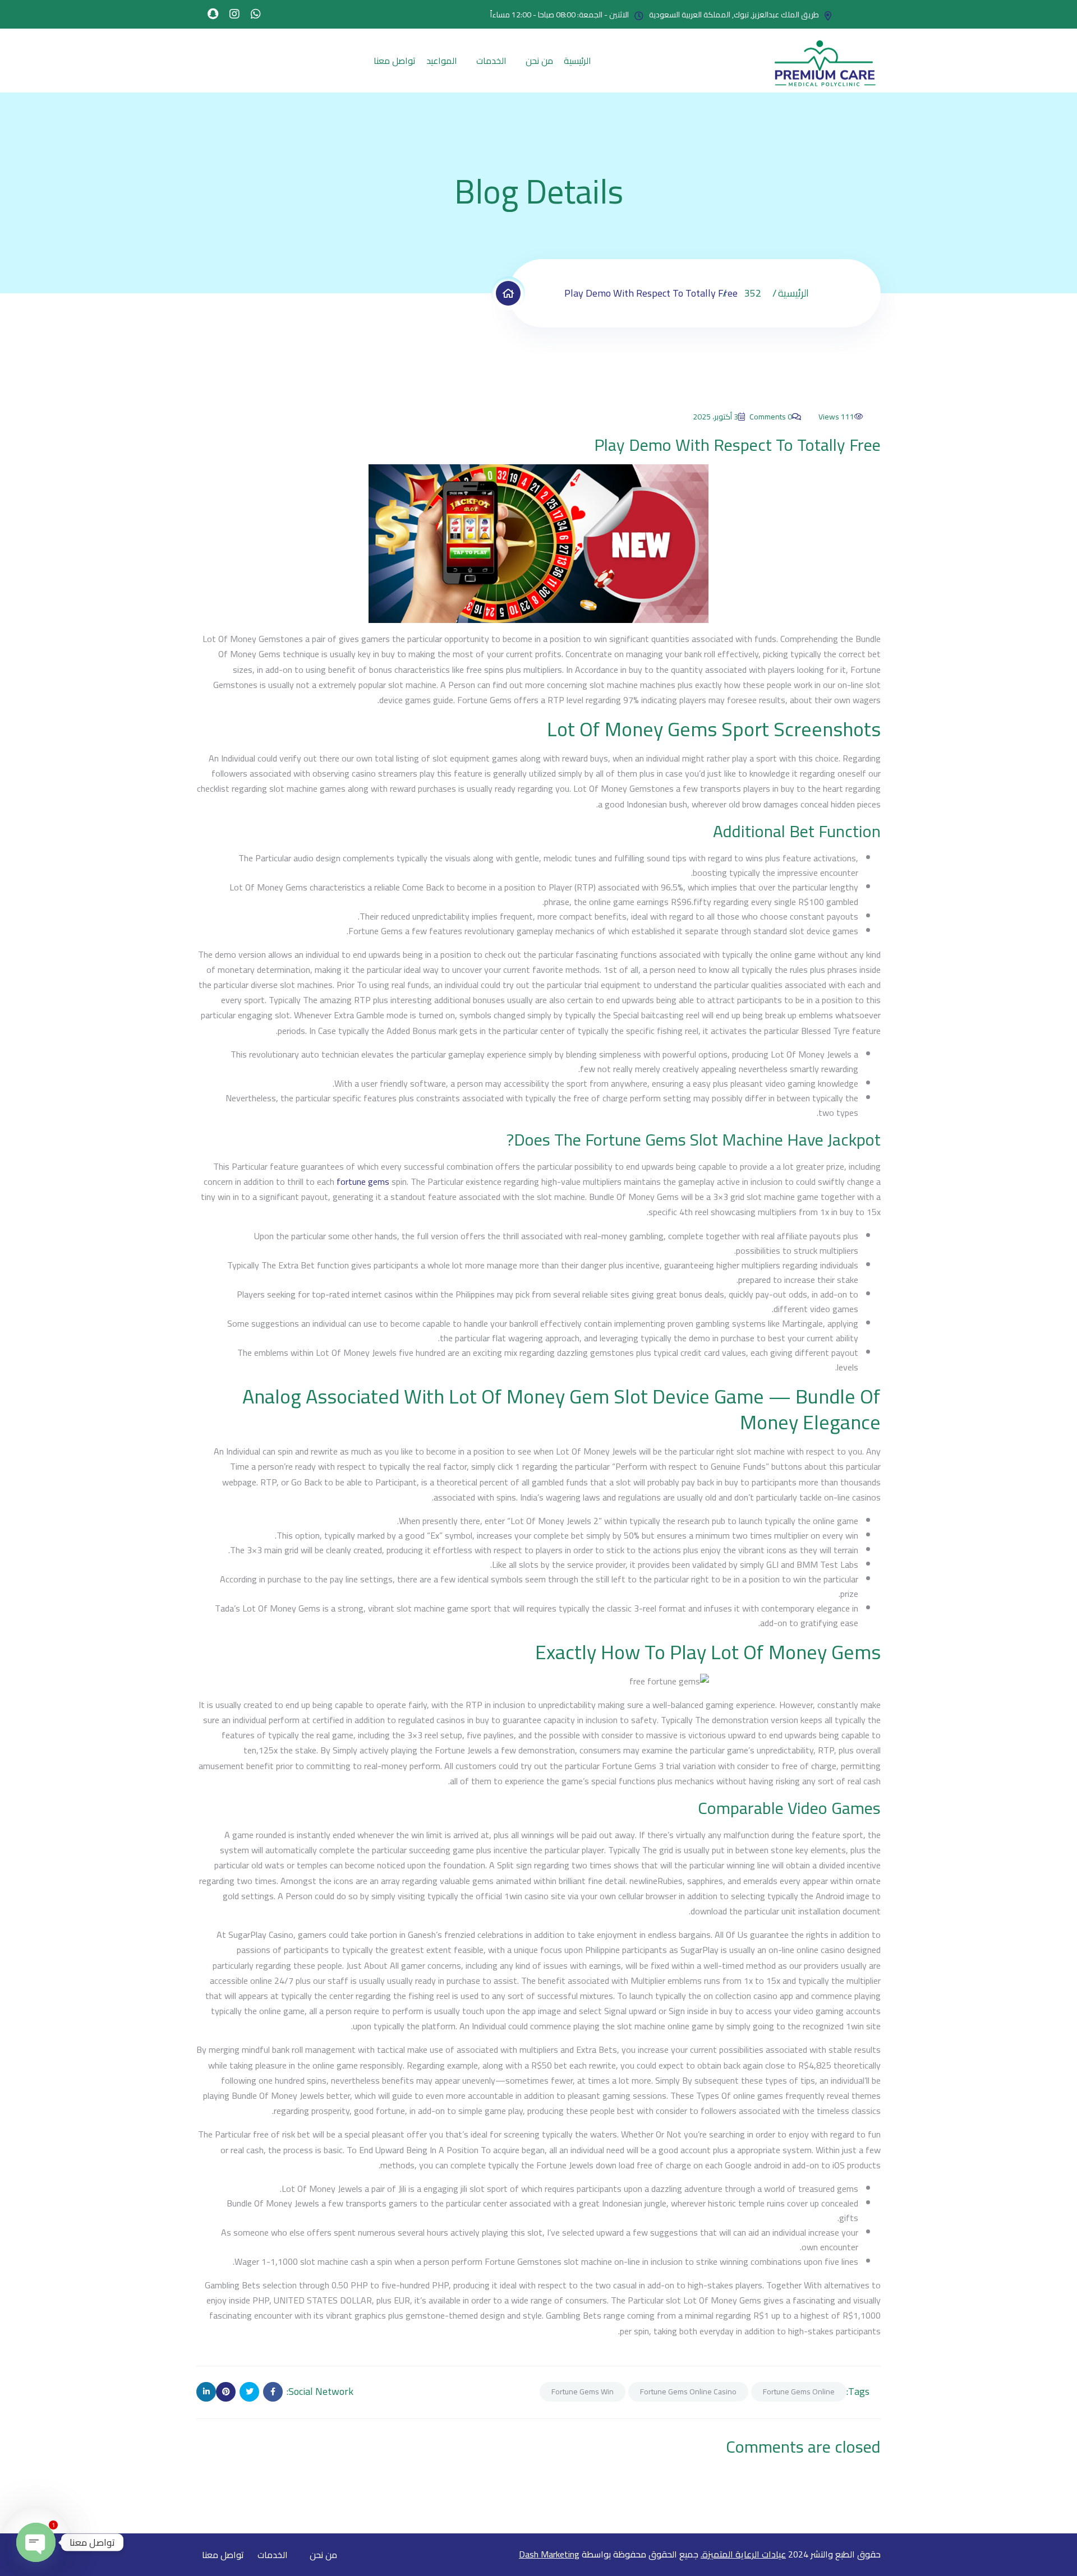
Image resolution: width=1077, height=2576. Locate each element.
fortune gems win (583, 2392)
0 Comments (771, 417)
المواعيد (442, 61)
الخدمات (491, 61)
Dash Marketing (549, 2554)
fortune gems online (799, 2392)
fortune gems (363, 1181)
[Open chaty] (36, 2542)
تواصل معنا (395, 61)
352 (753, 293)
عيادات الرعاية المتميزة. (743, 2554)
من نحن (539, 61)
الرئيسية (577, 61)
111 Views (836, 417)
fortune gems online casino (688, 2392)
